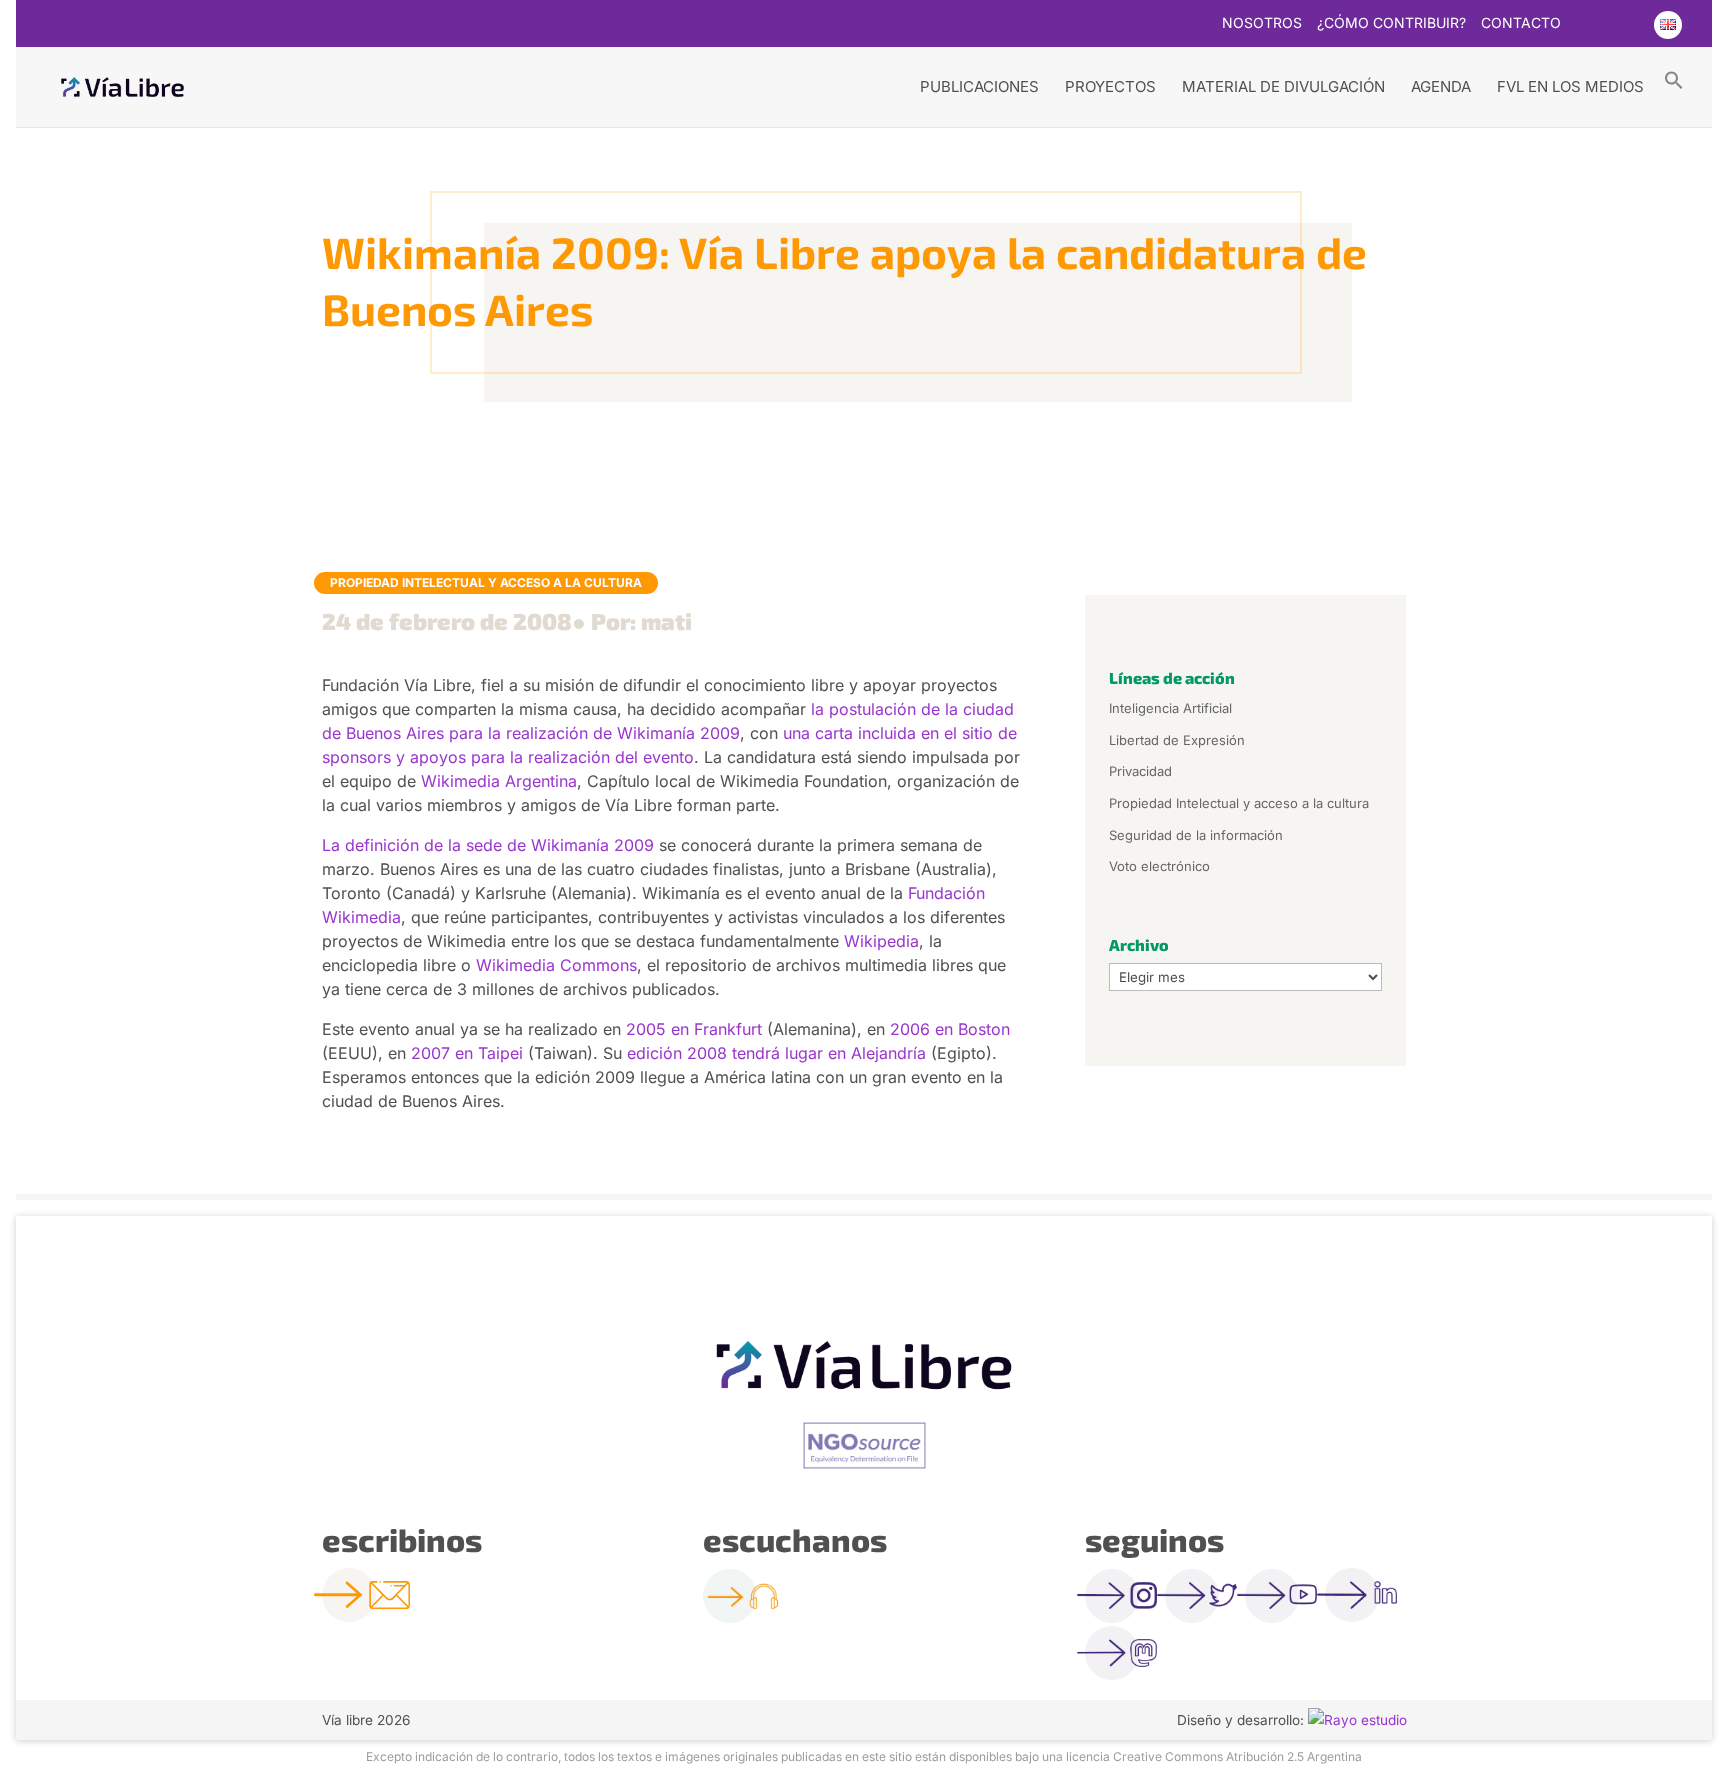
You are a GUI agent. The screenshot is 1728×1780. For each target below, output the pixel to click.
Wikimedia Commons (556, 965)
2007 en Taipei (469, 1053)
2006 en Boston (950, 1029)
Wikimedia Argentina (499, 781)
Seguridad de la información (1196, 835)
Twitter (1588, 25)
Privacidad (1140, 771)
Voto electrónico (1159, 866)
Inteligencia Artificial (1170, 708)
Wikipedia (881, 941)
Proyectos (1110, 86)
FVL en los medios (1570, 86)
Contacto (1521, 23)
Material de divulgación (1283, 86)
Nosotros (1262, 23)
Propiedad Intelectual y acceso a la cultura (486, 582)
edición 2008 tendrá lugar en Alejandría (776, 1053)
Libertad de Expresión (1177, 740)
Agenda (1441, 86)
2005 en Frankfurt (694, 1029)
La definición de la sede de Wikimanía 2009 (488, 845)
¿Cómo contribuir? (1391, 23)
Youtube (1627, 25)
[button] (1674, 79)
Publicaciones (979, 86)
